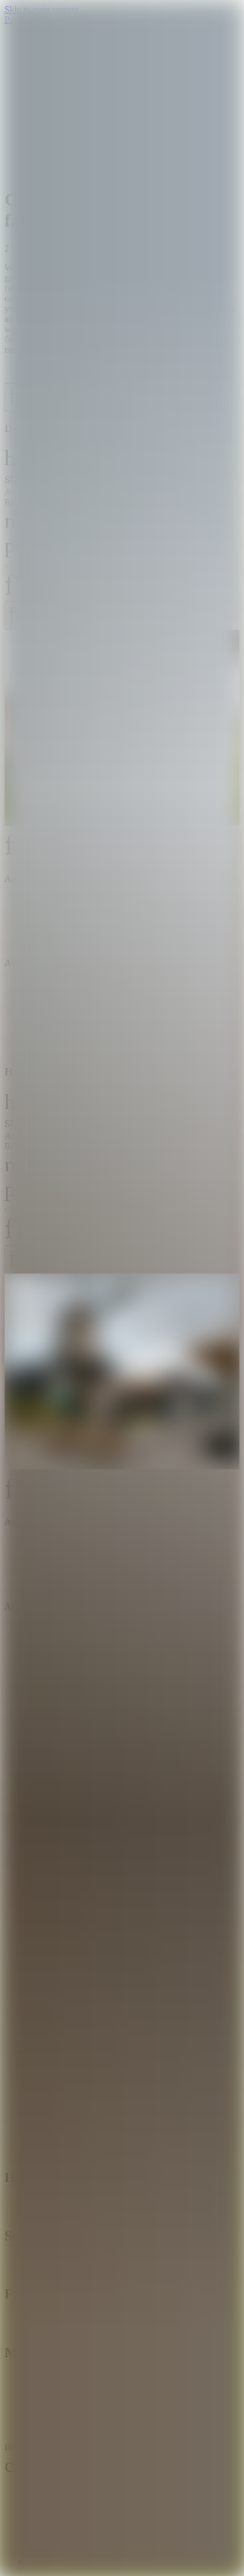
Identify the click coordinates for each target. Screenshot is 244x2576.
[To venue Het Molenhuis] (122, 1373)
